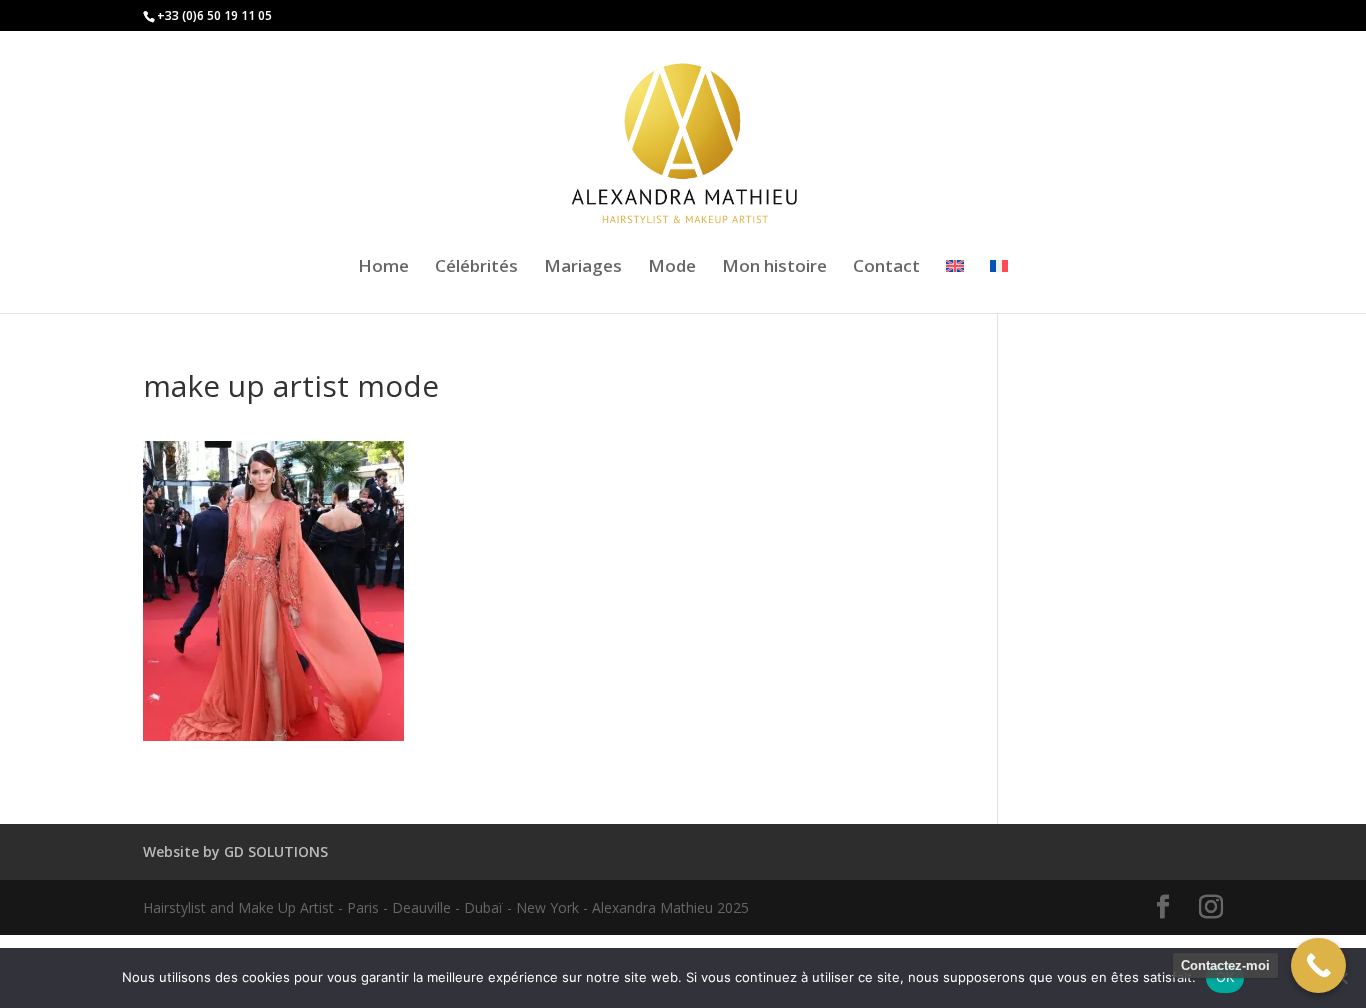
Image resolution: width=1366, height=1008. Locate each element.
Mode (672, 268)
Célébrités (476, 268)
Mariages (583, 268)
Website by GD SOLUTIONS (235, 851)
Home (383, 268)
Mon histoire (774, 268)
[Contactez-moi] (1318, 965)
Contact (886, 268)
